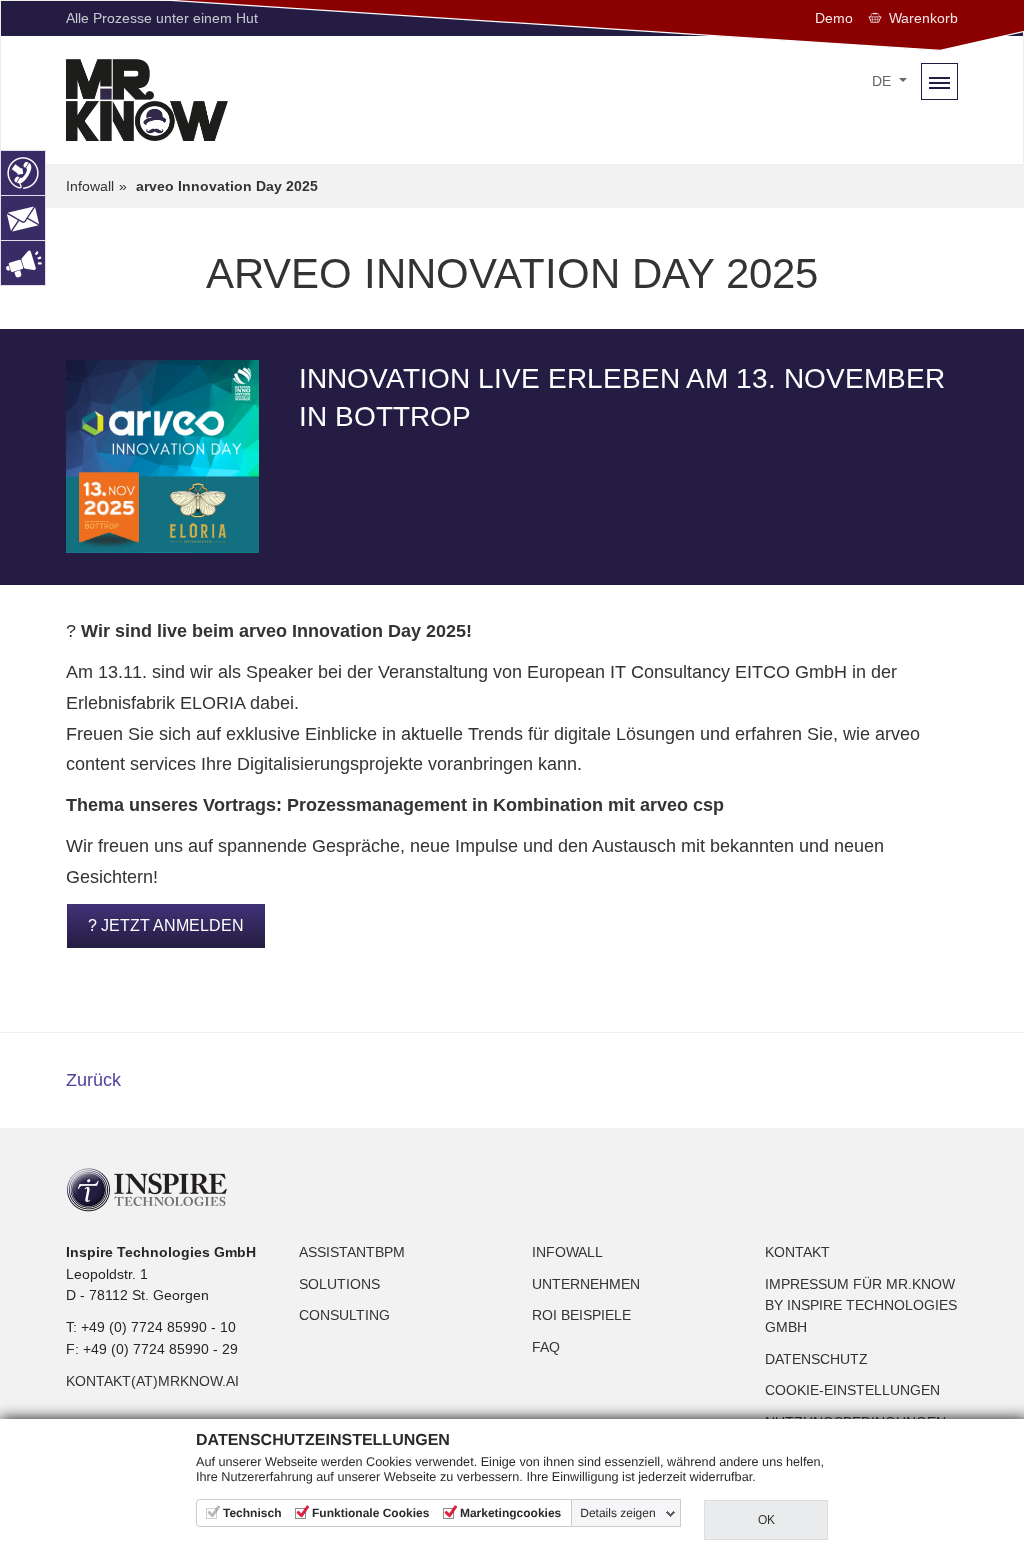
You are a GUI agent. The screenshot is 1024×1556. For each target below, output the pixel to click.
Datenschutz (816, 1359)
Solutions (339, 1284)
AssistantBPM (352, 1252)
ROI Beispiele (581, 1315)
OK (766, 1520)
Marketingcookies (510, 1513)
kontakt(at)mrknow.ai (152, 1381)
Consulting (344, 1315)
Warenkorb (923, 18)
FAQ (546, 1347)
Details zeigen (617, 1513)
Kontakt (797, 1252)
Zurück (93, 1080)
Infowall (567, 1252)
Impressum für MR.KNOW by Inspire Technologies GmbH (861, 1305)
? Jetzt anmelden (166, 925)
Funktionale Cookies (370, 1513)
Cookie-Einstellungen (852, 1390)
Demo (834, 18)
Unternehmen (586, 1284)
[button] (889, 82)
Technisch (252, 1513)
